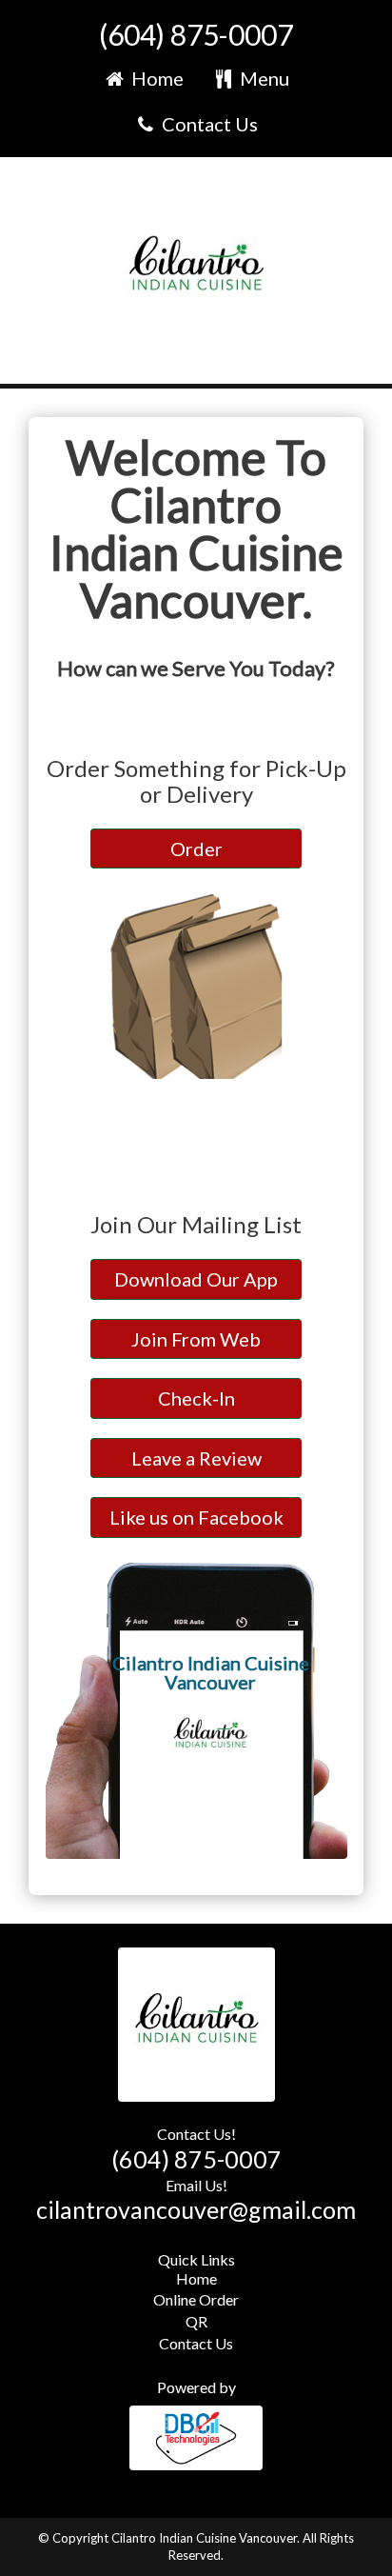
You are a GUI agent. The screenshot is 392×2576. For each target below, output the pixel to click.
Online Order (196, 2299)
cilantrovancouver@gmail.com (196, 2209)
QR (196, 2321)
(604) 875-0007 (196, 34)
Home (156, 78)
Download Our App (196, 1279)
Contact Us (208, 124)
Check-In (196, 1398)
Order (196, 849)
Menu (263, 78)
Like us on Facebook (196, 1517)
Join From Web (196, 1339)
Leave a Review (196, 1458)
